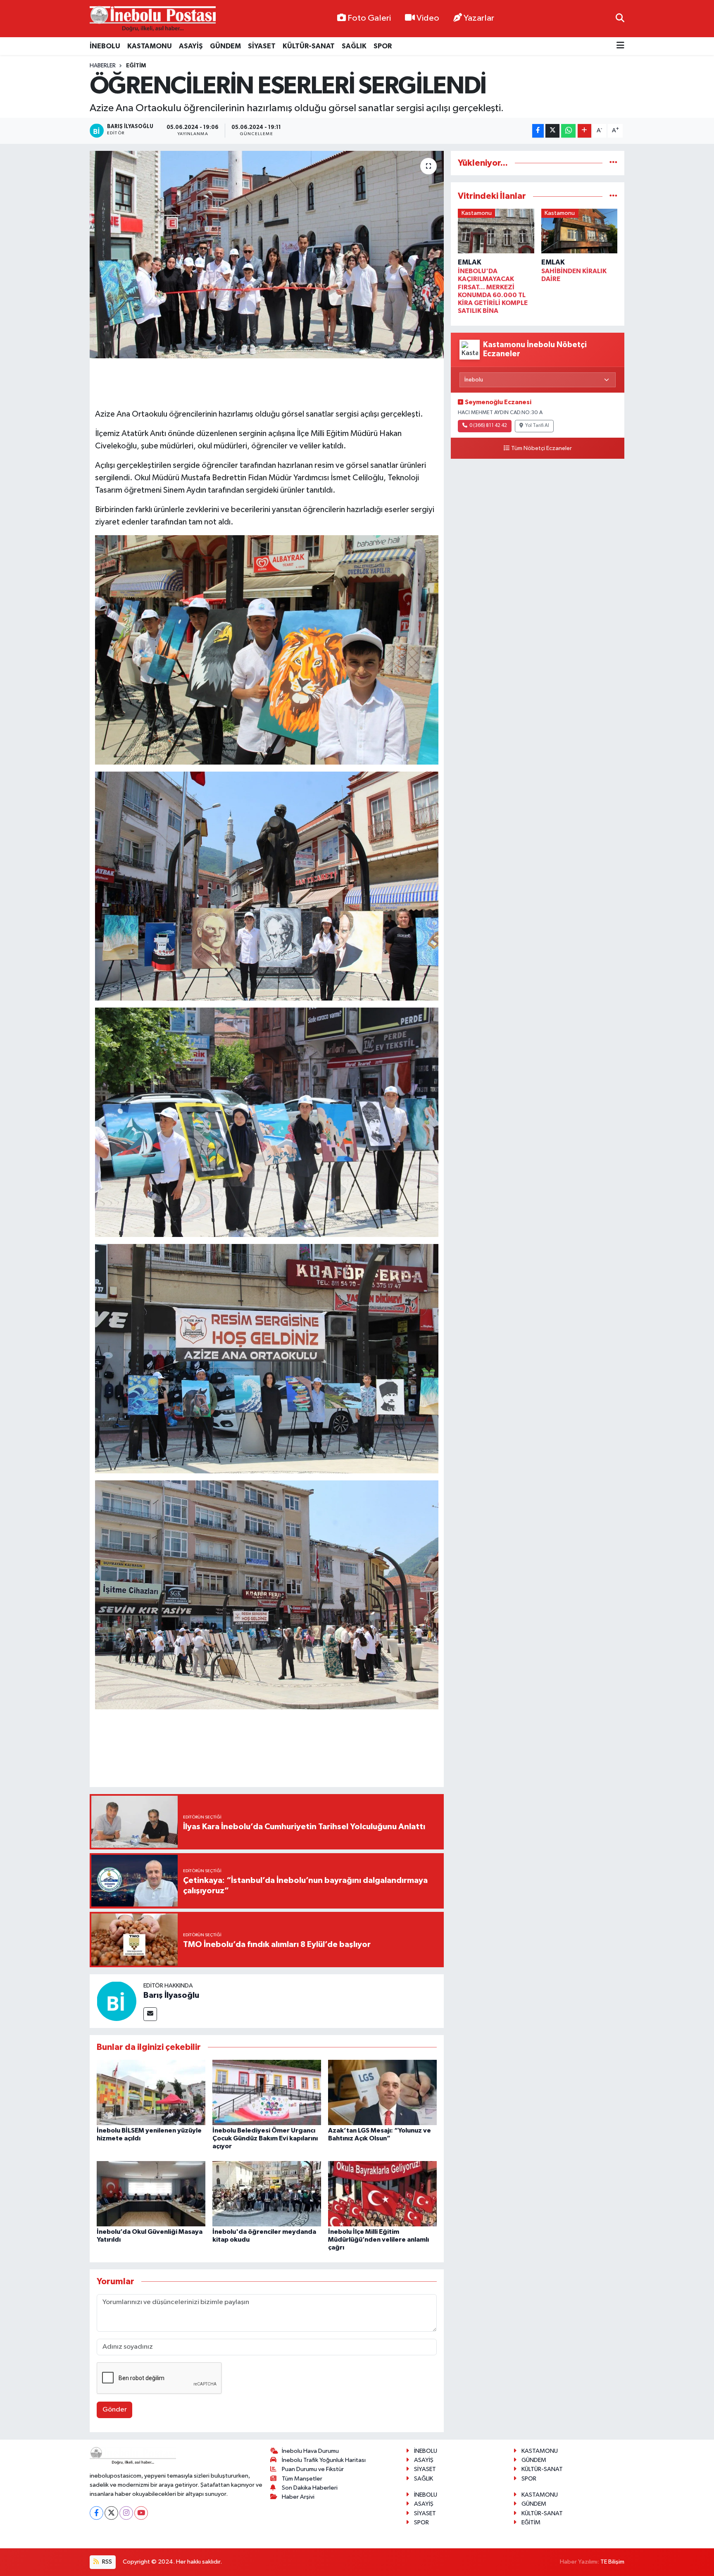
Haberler (103, 66)
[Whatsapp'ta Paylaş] (568, 131)
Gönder (115, 2410)
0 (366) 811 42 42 (488, 426)
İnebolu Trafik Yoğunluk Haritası (324, 2460)
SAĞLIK (354, 46)
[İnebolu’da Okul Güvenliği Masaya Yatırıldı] (151, 2194)
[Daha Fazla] (584, 131)
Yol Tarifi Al (537, 426)
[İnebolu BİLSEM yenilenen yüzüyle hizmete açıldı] (151, 2092)
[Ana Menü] (620, 46)
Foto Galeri (369, 18)
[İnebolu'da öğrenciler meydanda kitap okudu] (267, 2194)
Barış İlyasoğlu (171, 1995)
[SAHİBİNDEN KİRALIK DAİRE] (580, 232)
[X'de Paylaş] (552, 131)
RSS (106, 2562)
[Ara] (620, 18)
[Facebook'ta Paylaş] (538, 131)
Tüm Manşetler (302, 2479)
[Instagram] (126, 2513)
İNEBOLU (105, 46)
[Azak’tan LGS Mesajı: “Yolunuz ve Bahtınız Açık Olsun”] (382, 2092)
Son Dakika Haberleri (310, 2488)
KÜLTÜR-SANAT (309, 46)
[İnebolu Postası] (153, 19)
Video (428, 18)
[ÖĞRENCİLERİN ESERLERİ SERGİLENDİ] (267, 255)
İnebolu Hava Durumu (310, 2451)
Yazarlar (479, 18)
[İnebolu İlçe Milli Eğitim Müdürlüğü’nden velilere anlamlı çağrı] (382, 2194)
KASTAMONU (150, 46)
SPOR (383, 46)
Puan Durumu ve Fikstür (313, 2469)
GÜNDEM (225, 46)
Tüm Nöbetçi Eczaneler (541, 448)
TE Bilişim (612, 2562)
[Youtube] (141, 2513)
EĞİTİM (136, 66)
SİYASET (262, 46)
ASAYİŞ (191, 46)
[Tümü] (613, 163)
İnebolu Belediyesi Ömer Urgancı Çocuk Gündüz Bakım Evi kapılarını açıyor (265, 2138)
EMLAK (470, 262)
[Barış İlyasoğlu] (117, 2001)
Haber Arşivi (298, 2497)
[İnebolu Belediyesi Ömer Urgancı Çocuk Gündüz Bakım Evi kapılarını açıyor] (267, 2092)
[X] (111, 2513)
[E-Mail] (150, 2014)
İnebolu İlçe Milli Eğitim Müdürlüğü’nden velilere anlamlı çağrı (378, 2240)
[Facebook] (96, 2513)
